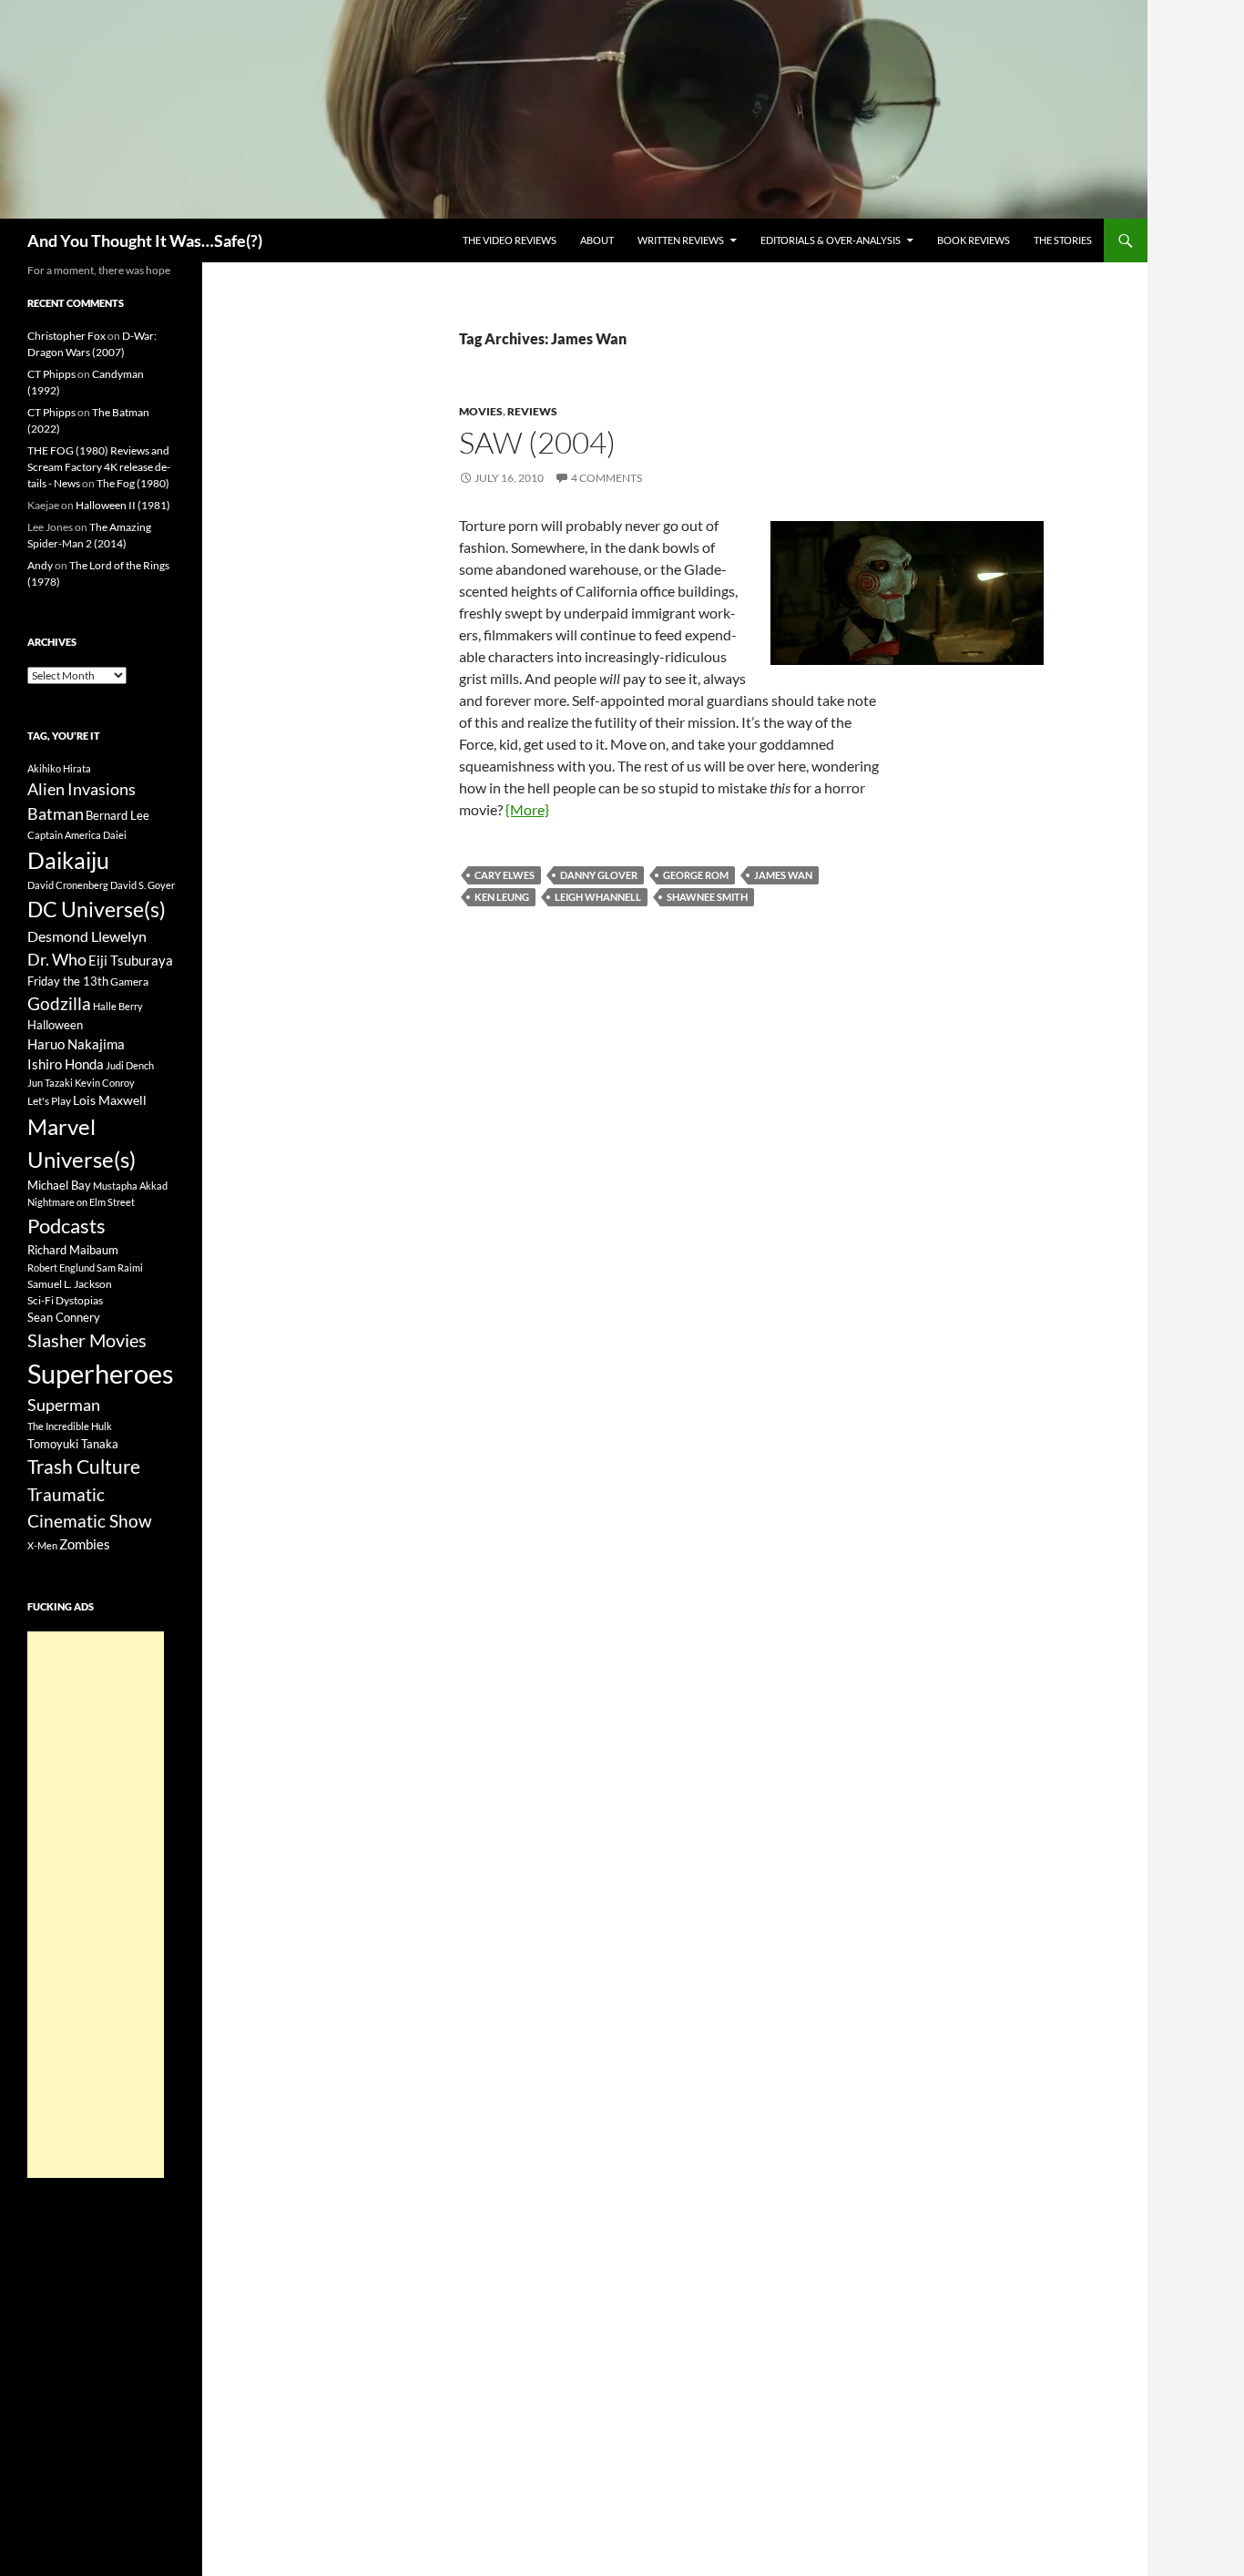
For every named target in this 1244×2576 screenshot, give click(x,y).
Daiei (115, 835)
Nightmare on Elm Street (81, 1202)
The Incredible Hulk (70, 1426)
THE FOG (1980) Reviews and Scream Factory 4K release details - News (99, 467)
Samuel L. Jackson (70, 1284)
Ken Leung (502, 897)
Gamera (129, 981)
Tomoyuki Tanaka (73, 1444)
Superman (64, 1405)
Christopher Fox (66, 336)
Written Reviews (681, 240)
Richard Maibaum (73, 1250)
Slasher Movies (87, 1340)
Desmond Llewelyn (87, 936)
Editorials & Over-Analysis (831, 240)
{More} (527, 809)
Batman (56, 813)
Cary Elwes (505, 875)
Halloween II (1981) (123, 505)
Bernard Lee (117, 815)
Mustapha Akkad (130, 1186)
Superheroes (101, 1373)
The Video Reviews (510, 240)
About (597, 240)
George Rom (696, 875)
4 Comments (607, 478)
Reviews (532, 411)
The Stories (1063, 240)
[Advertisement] (96, 1905)
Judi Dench (130, 1065)
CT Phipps (51, 374)
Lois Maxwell (110, 1100)
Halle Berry (118, 1006)
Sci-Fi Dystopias (65, 1300)
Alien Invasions (82, 789)
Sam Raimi (120, 1268)
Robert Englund (61, 1268)
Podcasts (66, 1226)
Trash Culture (84, 1467)
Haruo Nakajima (76, 1044)
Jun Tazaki (50, 1083)
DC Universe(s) (97, 909)
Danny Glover (599, 875)
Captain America (64, 835)
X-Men (42, 1545)
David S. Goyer (143, 885)
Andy (40, 565)
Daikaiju (68, 860)
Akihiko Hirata (59, 768)
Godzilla (59, 1003)
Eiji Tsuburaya (131, 960)
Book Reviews (974, 240)
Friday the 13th (68, 981)
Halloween (55, 1025)
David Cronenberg (68, 885)
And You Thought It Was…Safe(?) (145, 240)
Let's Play (49, 1101)
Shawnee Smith (707, 897)
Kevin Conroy (105, 1083)
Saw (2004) (537, 442)
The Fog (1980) (133, 483)
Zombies (85, 1544)
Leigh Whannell (598, 897)
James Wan (783, 875)
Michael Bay (59, 1185)
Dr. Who (57, 959)
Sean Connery (64, 1317)
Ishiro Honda (66, 1064)
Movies (481, 411)
